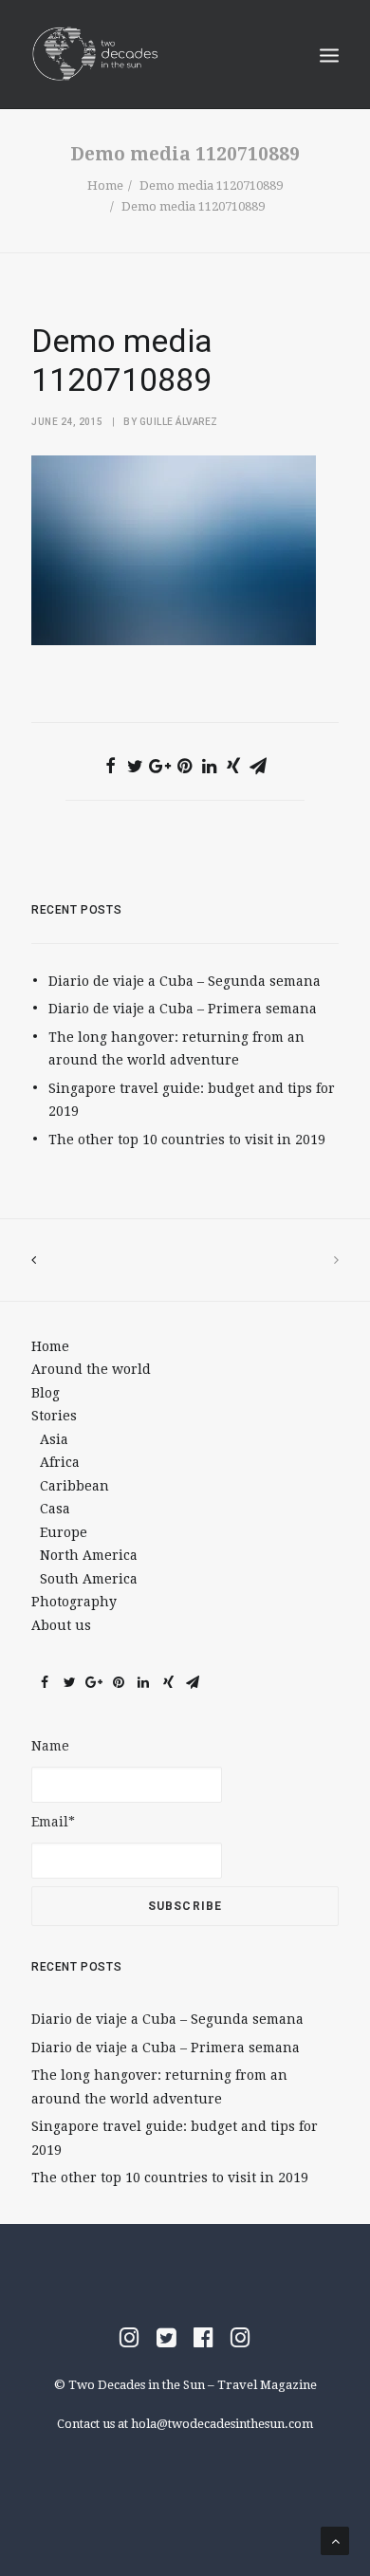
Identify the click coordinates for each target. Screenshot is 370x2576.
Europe (64, 1532)
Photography (74, 1602)
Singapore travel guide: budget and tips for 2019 (192, 1100)
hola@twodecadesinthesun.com (222, 2424)
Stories (54, 1416)
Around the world (91, 1369)
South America (89, 1579)
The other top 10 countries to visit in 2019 (187, 1140)
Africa (60, 1462)
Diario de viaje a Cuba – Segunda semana (185, 981)
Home (105, 185)
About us (61, 1625)
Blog (46, 1393)
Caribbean (74, 1486)
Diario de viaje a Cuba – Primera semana (183, 1009)
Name (50, 1746)
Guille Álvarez (179, 422)
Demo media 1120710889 (211, 185)
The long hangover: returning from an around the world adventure (176, 1049)
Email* (53, 1822)
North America (89, 1555)
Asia (54, 1439)
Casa (55, 1509)
